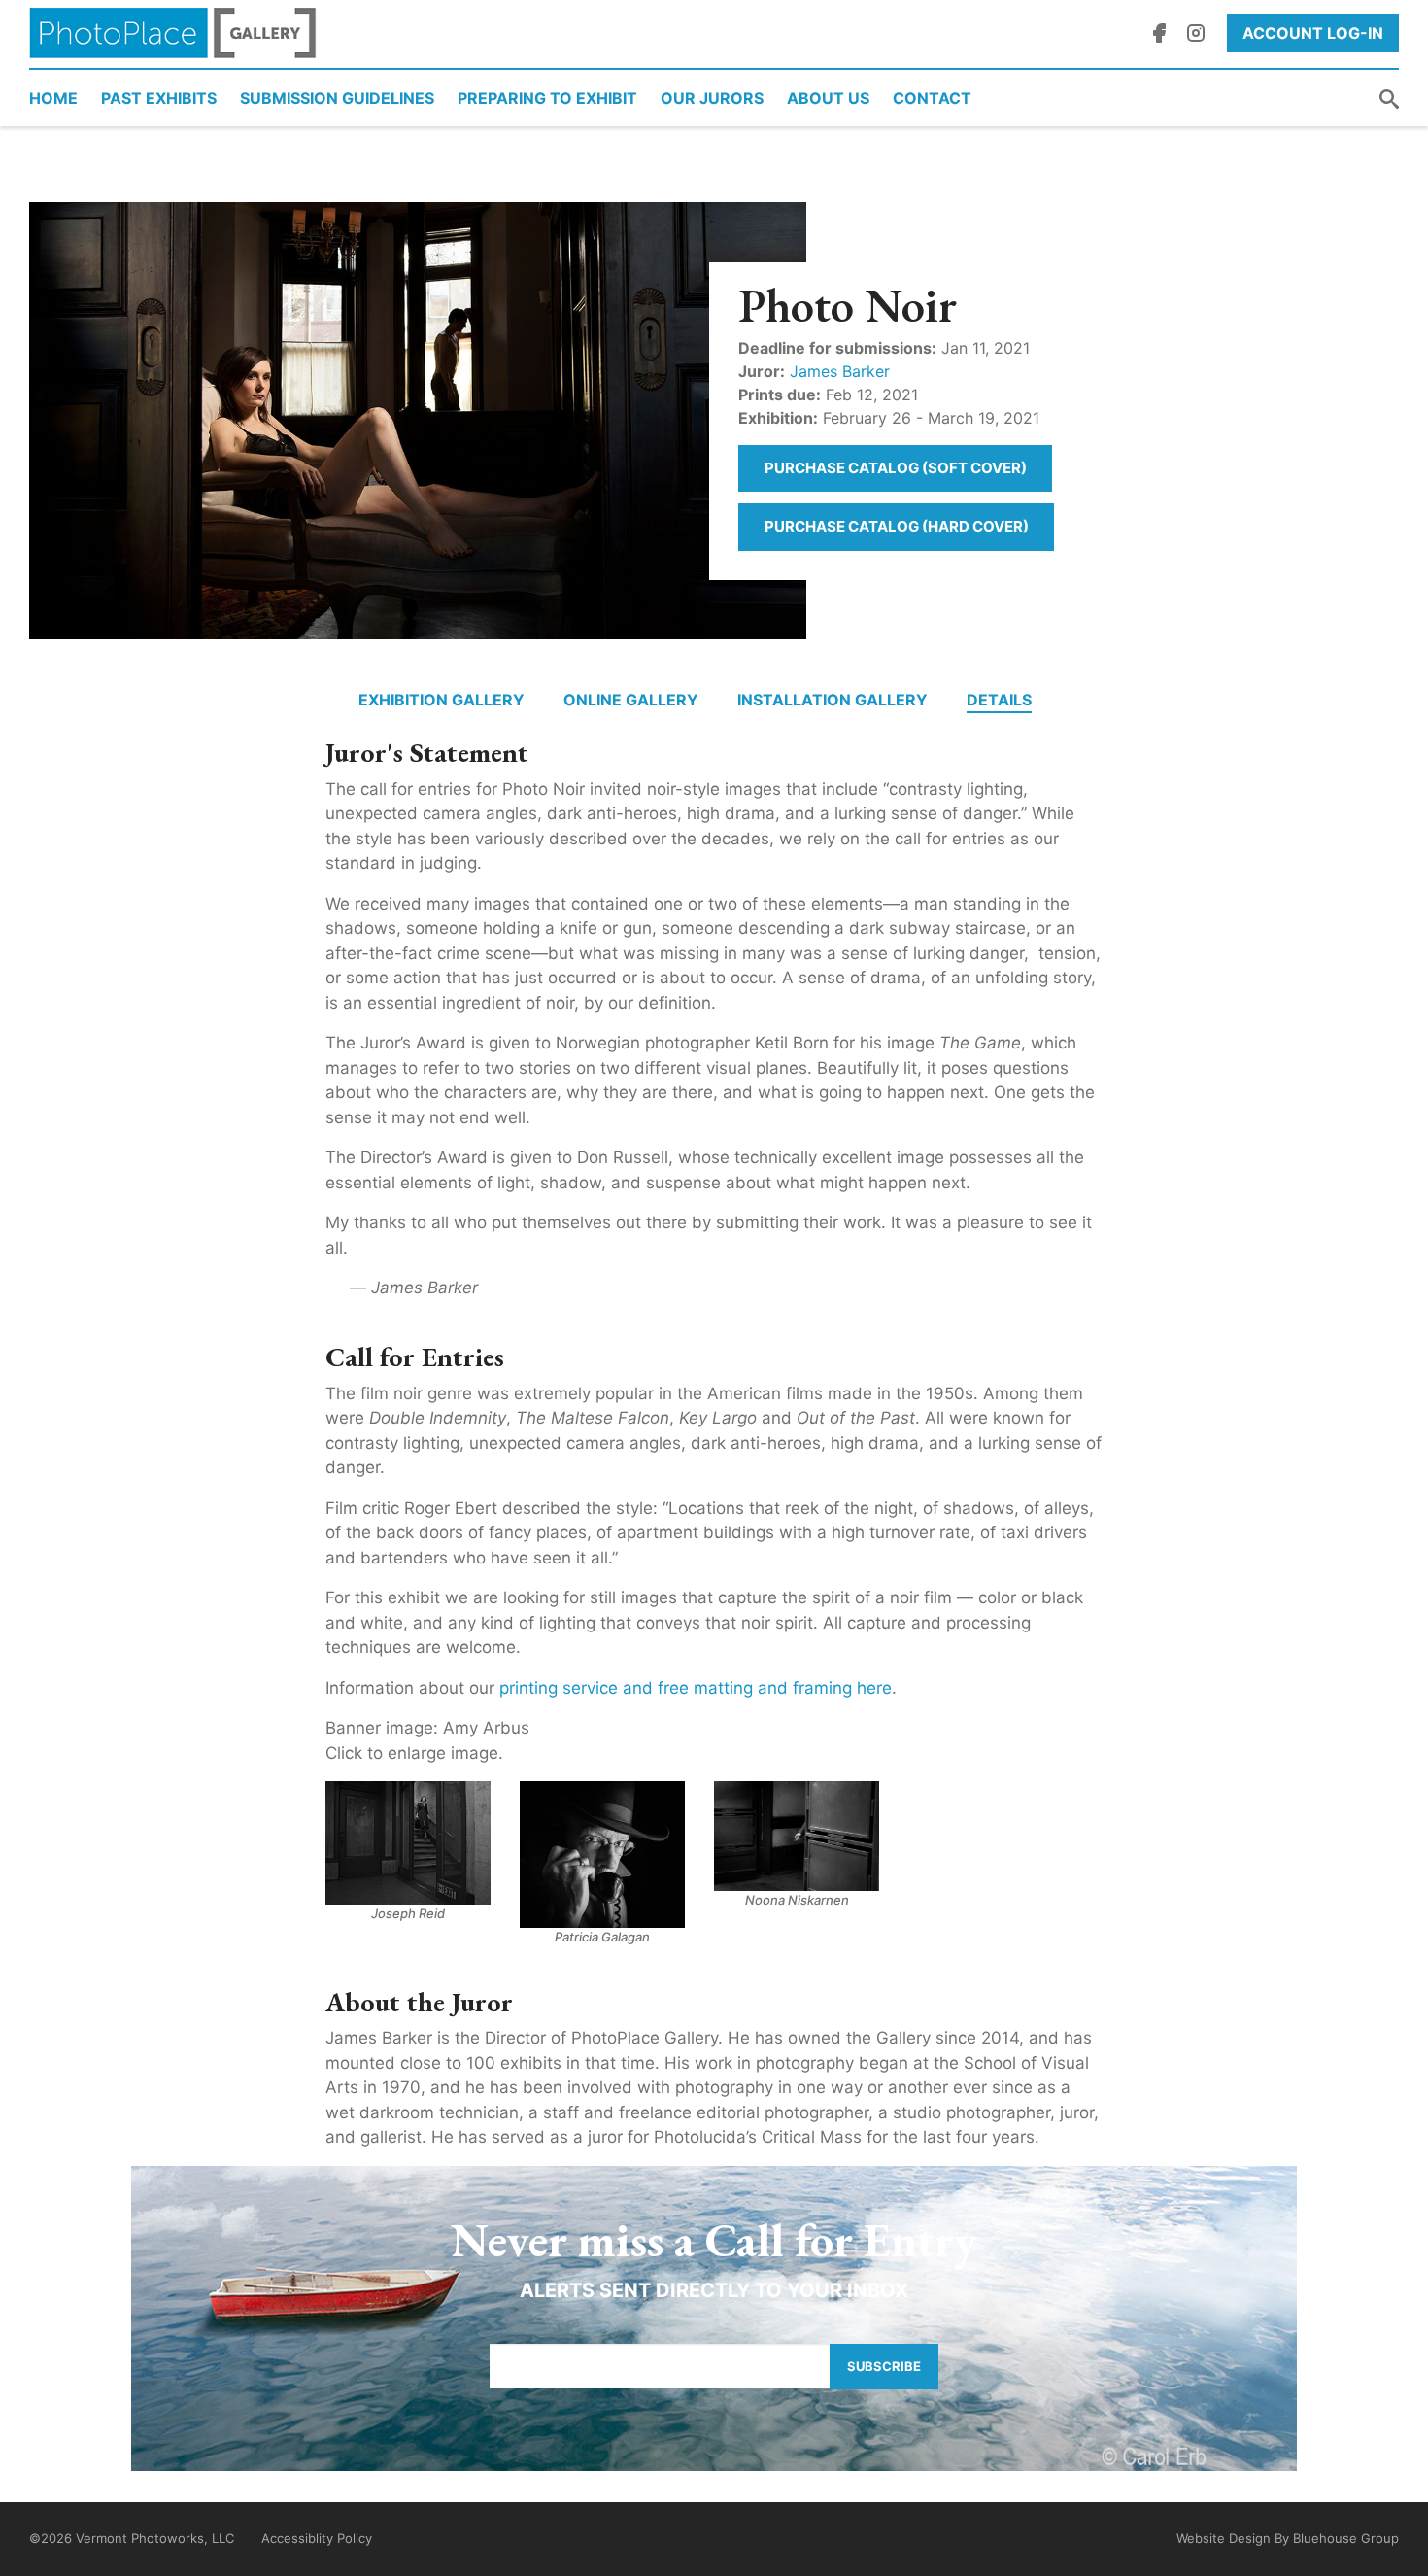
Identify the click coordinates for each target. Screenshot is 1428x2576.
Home (53, 98)
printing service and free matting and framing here (696, 1688)
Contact (932, 98)
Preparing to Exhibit (547, 98)
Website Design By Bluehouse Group (1288, 2538)
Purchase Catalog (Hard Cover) (897, 526)
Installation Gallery (833, 700)
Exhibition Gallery (442, 700)
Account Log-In (1313, 33)
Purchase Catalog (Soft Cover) (896, 468)
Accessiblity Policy (317, 2538)
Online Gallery (631, 700)
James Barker (840, 371)
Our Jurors (712, 98)
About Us (828, 98)
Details (999, 700)
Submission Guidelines (337, 98)
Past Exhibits (159, 98)
